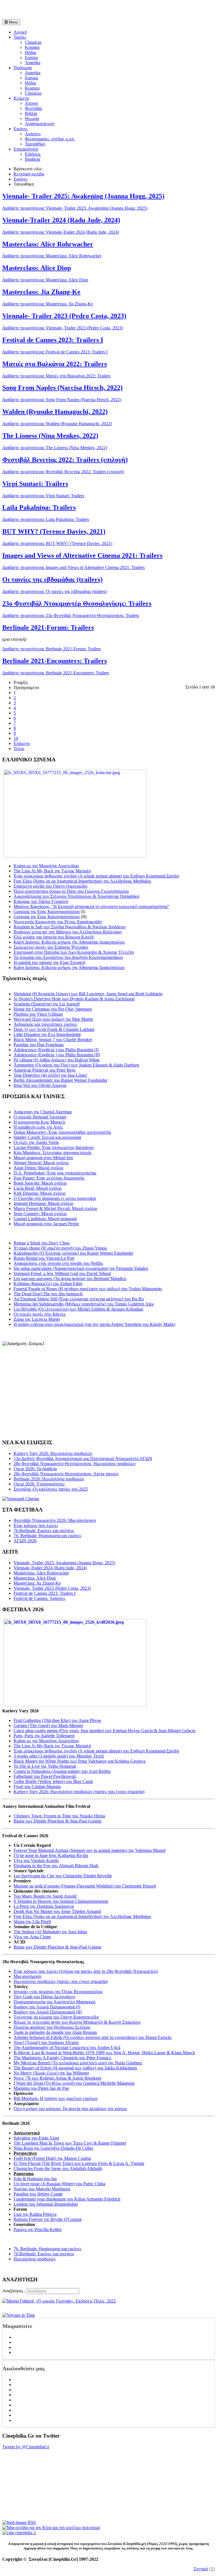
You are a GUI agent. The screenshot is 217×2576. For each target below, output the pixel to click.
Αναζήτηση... (14, 2291)
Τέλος (19, 749)
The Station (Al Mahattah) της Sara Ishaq (50, 1932)
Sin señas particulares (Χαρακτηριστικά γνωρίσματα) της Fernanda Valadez (81, 1268)
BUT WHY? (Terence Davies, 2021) (54, 531)
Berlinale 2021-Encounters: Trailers (55, 661)
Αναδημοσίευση (40, 124)
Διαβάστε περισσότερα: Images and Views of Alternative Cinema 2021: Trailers (73, 567)
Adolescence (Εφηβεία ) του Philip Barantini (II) (57, 1055)
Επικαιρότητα (26, 149)
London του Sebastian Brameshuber (46, 2204)
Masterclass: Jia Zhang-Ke (41, 292)
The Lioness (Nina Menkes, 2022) (50, 436)
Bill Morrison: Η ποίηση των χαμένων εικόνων (56, 2098)
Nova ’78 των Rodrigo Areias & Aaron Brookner (57, 2078)
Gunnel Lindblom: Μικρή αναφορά (45, 1219)
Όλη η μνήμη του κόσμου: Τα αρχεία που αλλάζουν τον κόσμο (71, 2109)
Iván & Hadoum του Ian (35, 2179)
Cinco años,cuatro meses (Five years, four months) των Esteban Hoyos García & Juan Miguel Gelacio (105, 1731)
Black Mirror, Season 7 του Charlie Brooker (53, 1040)
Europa (31, 57)
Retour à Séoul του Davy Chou (42, 1243)
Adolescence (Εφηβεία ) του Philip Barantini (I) (56, 1050)
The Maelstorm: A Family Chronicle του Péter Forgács (63, 2058)
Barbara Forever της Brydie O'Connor (48, 2219)
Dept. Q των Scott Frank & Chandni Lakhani (54, 1029)
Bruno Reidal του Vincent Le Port (44, 1258)
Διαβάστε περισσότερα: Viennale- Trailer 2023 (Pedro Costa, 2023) (63, 328)
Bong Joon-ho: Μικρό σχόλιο (40, 1183)
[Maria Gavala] (59, 2301)
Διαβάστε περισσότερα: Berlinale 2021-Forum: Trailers (52, 649)
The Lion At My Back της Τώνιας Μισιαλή (52, 871)
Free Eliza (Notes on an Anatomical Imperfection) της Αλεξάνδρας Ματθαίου (82, 881)
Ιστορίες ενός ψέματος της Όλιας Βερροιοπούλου (58, 1992)
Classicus (33, 42)
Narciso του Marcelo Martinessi (42, 2189)
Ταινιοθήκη (35, 144)
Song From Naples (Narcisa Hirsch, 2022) (62, 388)
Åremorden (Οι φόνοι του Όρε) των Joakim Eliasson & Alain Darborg (76, 1065)
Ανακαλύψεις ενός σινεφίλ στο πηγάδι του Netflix (58, 1263)
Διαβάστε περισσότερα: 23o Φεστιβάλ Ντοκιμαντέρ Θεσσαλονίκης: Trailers (71, 615)
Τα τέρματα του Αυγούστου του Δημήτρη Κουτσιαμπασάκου (68, 957)
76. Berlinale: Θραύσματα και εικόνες (47, 2249)
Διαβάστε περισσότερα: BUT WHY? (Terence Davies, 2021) (57, 543)
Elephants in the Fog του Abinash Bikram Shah (56, 1866)
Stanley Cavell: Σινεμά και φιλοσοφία (47, 1137)
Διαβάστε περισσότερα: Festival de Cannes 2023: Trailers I (55, 352)
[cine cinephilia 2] (19, 2533)
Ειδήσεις (33, 154)
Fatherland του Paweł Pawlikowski (45, 1776)
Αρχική (20, 32)
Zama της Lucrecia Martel (37, 1319)
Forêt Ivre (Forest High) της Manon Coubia (52, 2158)
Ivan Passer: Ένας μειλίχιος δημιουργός (49, 1178)
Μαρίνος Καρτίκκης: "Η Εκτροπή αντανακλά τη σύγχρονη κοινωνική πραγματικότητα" (91, 906)
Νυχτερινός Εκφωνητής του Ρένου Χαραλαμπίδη (58, 922)
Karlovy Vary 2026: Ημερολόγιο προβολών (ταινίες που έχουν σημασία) (79, 1792)
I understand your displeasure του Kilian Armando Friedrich (67, 2199)
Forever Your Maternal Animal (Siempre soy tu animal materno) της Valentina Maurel (90, 1850)
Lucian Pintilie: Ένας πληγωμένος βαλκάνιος (54, 1147)
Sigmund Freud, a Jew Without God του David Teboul (62, 1273)
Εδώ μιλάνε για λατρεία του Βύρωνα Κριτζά (54, 937)
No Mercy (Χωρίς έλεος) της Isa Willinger (51, 2073)
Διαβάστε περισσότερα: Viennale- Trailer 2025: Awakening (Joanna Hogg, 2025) (75, 208)
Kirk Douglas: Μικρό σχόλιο (40, 1193)
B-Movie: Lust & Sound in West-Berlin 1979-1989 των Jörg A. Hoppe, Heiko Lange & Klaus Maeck (104, 2053)
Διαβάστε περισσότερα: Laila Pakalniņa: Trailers (46, 519)
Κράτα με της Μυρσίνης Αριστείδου (46, 866)
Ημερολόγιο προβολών (35, 2259)
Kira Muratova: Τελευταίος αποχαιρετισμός (53, 1153)
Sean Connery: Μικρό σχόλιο (40, 1214)
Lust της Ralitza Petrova (35, 2214)
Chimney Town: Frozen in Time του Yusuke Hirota (59, 1816)
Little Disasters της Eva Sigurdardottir (47, 1034)
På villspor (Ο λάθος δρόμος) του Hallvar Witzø (57, 1060)
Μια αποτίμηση (27, 1976)
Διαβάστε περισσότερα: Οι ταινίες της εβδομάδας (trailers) (55, 591)
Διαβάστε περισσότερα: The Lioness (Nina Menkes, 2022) (55, 448)
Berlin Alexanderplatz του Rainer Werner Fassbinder (60, 1080)
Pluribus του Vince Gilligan (38, 1014)
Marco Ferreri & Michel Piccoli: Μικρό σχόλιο (55, 1208)
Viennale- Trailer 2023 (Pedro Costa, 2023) (64, 316)
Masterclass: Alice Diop (37, 268)
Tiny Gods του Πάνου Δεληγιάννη (44, 1997)
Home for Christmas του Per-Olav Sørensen (53, 1009)
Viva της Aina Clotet (32, 1937)
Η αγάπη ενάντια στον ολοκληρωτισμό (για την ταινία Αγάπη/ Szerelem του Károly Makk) (94, 1324)
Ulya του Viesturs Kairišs (36, 1861)
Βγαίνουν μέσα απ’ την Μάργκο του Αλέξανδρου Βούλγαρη (68, 932)
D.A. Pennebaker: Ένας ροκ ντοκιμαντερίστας (55, 1173)
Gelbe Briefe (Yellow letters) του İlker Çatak (53, 1781)
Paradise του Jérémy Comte (38, 2194)
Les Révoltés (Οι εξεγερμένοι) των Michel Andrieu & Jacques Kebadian (78, 1309)
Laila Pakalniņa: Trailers (39, 507)
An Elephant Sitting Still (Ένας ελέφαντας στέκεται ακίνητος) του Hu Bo (79, 1299)
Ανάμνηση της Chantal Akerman (43, 1112)
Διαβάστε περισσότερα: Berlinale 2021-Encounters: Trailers (56, 673)
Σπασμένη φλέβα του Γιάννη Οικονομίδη (50, 886)
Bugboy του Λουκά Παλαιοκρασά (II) (48, 2012)
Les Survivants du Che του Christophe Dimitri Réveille (63, 1876)
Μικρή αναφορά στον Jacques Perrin (46, 1224)
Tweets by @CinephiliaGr (26, 2447)
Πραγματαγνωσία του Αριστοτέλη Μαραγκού (55, 2002)
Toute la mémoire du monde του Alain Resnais (55, 2032)
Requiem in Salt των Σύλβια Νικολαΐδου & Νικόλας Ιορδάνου (70, 927)
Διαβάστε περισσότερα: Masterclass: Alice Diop (45, 280)
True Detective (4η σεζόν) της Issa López (50, 1075)
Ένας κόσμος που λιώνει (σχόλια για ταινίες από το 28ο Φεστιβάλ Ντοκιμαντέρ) (86, 1971)
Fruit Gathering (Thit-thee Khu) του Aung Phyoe (57, 1720)
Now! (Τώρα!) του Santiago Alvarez (46, 2042)
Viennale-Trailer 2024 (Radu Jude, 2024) (61, 220)
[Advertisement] (68, 11)
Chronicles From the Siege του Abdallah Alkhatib (58, 2168)
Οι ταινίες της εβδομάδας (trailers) (52, 579)
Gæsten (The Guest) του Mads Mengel (48, 1725)
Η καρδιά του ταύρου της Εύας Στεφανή (49, 962)
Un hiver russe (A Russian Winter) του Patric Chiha (59, 2184)
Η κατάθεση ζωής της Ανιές (38, 1127)
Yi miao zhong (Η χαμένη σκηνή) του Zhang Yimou (60, 1248)
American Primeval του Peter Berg (45, 1070)
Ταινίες (20, 37)
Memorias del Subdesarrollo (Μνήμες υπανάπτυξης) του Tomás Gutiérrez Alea (84, 1304)
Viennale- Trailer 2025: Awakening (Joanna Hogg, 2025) (83, 196)
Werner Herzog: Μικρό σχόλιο (41, 1163)
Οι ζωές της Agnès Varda (36, 1142)
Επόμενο (22, 743)
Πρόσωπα (23, 68)
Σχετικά (201, 2569)
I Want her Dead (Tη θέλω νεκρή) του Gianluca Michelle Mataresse (74, 2083)
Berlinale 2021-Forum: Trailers (48, 627)
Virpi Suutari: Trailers (35, 484)
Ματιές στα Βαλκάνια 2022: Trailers (55, 364)
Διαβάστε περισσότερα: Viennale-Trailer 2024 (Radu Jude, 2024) (61, 232)
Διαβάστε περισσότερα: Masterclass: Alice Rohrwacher (52, 256)
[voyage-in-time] (19, 2315)
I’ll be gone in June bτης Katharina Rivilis (51, 1855)
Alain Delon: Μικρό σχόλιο (38, 1168)
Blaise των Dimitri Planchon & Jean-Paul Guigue (57, 1821)
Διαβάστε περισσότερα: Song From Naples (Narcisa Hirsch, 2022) (62, 400)
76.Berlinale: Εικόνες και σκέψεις (44, 2254)
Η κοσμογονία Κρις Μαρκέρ (39, 1122)
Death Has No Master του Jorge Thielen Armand (57, 1911)
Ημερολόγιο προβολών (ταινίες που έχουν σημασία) (61, 1981)
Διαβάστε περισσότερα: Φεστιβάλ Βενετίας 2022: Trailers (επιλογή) (63, 472)
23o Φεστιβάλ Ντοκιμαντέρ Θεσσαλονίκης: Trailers (77, 603)
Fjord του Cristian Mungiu (37, 1787)
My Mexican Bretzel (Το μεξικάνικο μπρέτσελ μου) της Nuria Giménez (78, 2063)
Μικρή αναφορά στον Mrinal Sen (43, 1158)
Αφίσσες (33, 134)
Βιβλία (31, 113)
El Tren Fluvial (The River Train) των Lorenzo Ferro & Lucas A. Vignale (79, 2163)
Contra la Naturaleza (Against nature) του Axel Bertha (62, 1771)
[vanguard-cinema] (21, 1499)
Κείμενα (21, 98)
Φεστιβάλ (34, 108)
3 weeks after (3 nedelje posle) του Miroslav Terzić (59, 1756)
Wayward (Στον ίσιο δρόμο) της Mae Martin (53, 1019)
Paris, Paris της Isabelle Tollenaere (44, 1736)
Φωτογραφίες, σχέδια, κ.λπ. (50, 139)
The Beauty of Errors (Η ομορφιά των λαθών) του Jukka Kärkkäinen (75, 2068)
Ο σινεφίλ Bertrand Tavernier (40, 1117)
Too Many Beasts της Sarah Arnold (45, 1896)
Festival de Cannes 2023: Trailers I (53, 340)
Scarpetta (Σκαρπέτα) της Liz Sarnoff (47, 1004)
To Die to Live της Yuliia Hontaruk (45, 1766)
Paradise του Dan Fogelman (39, 1045)
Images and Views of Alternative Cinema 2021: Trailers (82, 555)
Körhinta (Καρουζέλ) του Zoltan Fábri (48, 1284)
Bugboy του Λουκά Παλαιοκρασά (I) (47, 2007)
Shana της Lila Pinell (32, 1922)
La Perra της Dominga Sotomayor (44, 1906)
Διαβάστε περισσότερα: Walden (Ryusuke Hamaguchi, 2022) (57, 424)
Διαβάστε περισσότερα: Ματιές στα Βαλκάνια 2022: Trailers (56, 376)
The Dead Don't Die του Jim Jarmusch (48, 1294)
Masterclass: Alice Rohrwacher (48, 244)
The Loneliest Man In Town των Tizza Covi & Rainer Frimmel (70, 2143)
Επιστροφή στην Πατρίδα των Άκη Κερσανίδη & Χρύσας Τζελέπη (74, 952)
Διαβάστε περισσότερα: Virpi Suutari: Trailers (43, 496)
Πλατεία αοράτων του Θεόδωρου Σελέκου (52, 2027)
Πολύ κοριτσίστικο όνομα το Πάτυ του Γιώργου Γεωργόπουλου (71, 891)
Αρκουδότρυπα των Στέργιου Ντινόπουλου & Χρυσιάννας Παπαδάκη (76, 896)
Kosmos (32, 47)
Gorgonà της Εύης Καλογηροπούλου (47, 912)
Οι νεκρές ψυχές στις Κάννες (40, 1314)
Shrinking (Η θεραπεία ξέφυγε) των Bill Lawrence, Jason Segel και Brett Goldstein (88, 994)
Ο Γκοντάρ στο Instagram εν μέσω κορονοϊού (55, 1198)
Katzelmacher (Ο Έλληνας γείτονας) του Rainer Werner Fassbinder (73, 1253)
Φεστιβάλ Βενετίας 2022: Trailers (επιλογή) (65, 460)
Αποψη (31, 103)
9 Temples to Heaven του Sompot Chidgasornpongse (61, 1901)
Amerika (33, 63)
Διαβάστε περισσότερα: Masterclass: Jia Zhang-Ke (48, 304)
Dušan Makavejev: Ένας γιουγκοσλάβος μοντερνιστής (62, 1132)
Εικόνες (21, 129)
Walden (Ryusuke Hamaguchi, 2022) (55, 412)
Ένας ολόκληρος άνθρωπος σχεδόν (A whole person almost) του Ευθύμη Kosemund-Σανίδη (96, 876)
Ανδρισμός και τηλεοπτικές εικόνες (45, 1024)
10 (16, 738)
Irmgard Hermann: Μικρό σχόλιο (43, 1203)
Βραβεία (32, 159)
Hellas (31, 52)
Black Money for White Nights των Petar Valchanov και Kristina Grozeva (80, 1761)
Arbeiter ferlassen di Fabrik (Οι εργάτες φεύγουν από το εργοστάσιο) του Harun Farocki (93, 2037)
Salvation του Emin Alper (36, 2138)
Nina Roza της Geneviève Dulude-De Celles (53, 2148)
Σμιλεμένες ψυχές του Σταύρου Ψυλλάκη (51, 947)
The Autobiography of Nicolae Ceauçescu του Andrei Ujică (67, 2048)
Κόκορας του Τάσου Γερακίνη (41, 901)
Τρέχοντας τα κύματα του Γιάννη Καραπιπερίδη (56, 2017)
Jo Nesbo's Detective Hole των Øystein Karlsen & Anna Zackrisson (74, 999)
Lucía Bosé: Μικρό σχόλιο (38, 1188)
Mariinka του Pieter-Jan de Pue (41, 2088)
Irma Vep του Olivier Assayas (40, 1085)
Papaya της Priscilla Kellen (38, 2229)
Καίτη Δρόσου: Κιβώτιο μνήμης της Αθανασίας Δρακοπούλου (69, 942)
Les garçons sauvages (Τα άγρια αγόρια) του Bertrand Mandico (70, 1279)
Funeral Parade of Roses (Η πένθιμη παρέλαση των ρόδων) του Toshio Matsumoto (88, 1289)
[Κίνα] (51, 2528)
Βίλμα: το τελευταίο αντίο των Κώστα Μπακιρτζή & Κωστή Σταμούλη (77, 2022)
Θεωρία (32, 119)
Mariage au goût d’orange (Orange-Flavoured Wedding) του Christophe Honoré (85, 1886)
